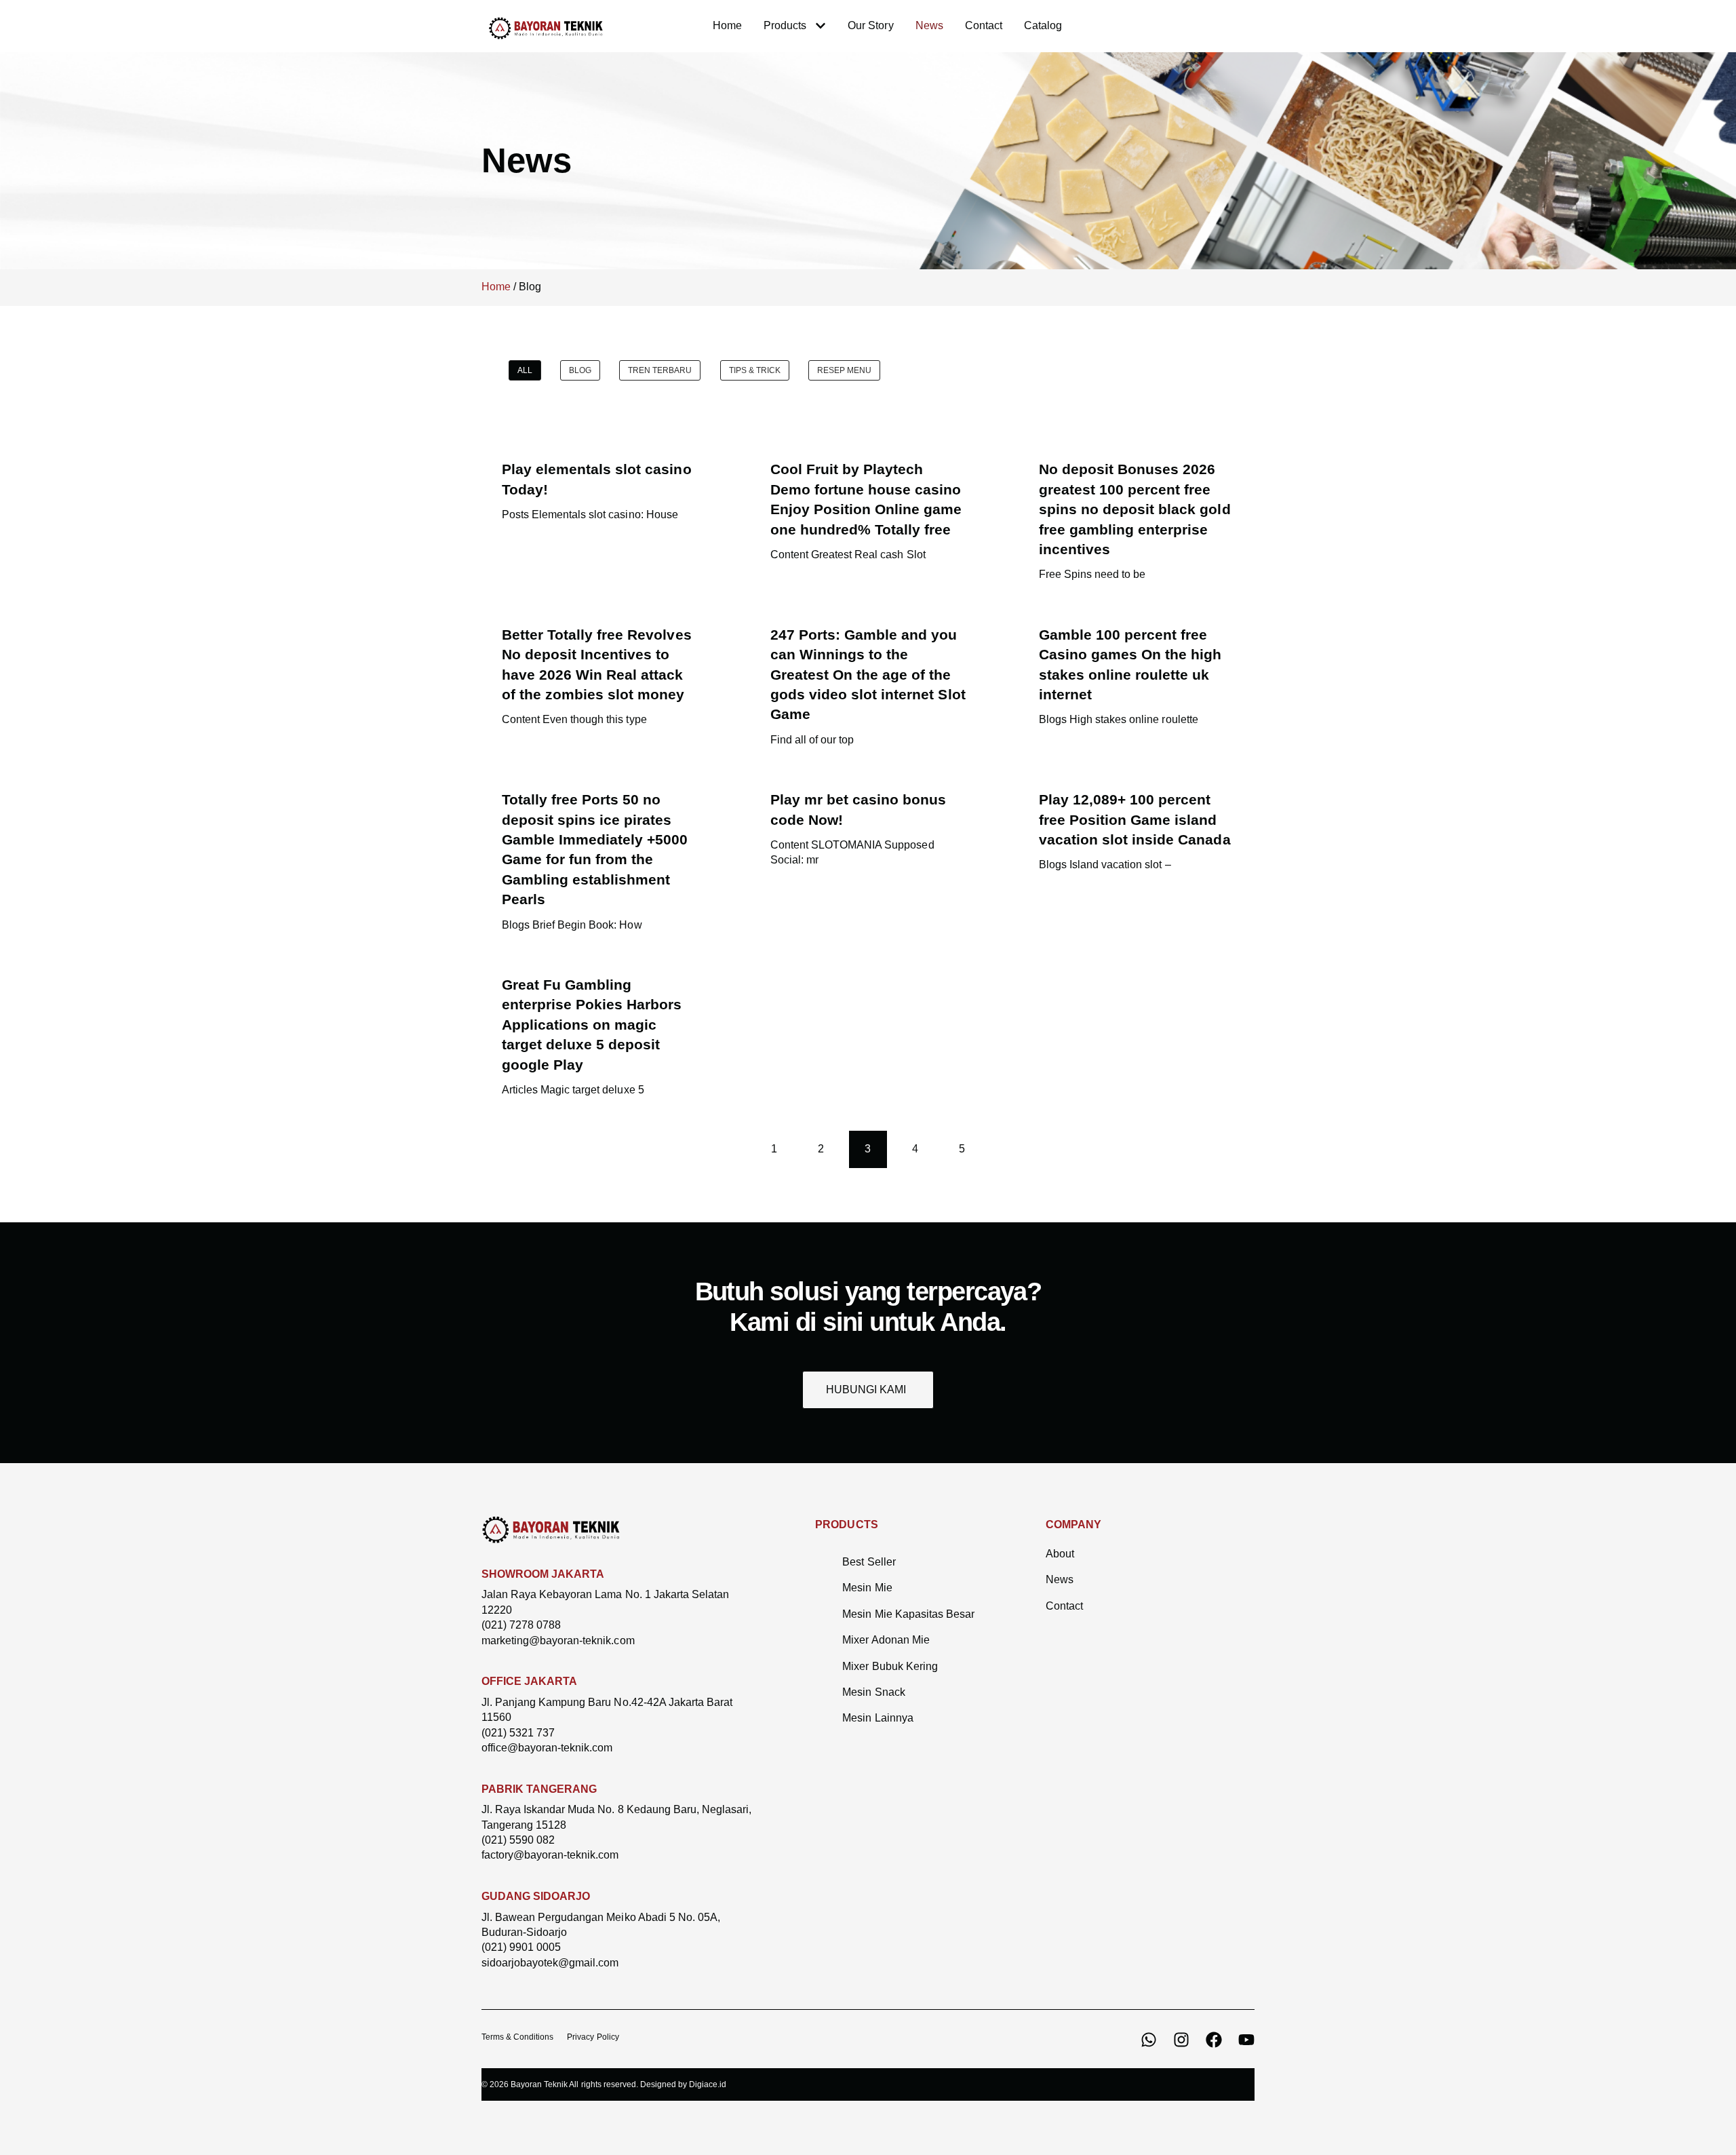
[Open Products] (821, 26)
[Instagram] (1181, 2040)
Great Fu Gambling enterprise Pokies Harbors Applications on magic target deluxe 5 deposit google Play (592, 1025)
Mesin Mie (867, 1588)
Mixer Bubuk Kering (890, 1666)
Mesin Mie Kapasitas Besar (908, 1614)
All (525, 370)
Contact (1064, 1606)
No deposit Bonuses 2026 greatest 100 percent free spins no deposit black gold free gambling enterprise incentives (1135, 509)
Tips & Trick (755, 370)
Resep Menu (844, 370)
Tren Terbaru (660, 370)
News (1060, 1579)
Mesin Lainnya (877, 1718)
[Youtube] (1246, 2040)
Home (496, 287)
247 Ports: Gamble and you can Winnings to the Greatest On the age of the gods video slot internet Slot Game (868, 675)
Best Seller (869, 1562)
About (1060, 1554)
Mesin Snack (873, 1692)
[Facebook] (1214, 2040)
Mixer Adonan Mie (886, 1640)
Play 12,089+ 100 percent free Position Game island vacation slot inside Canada (1135, 819)
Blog (580, 370)
